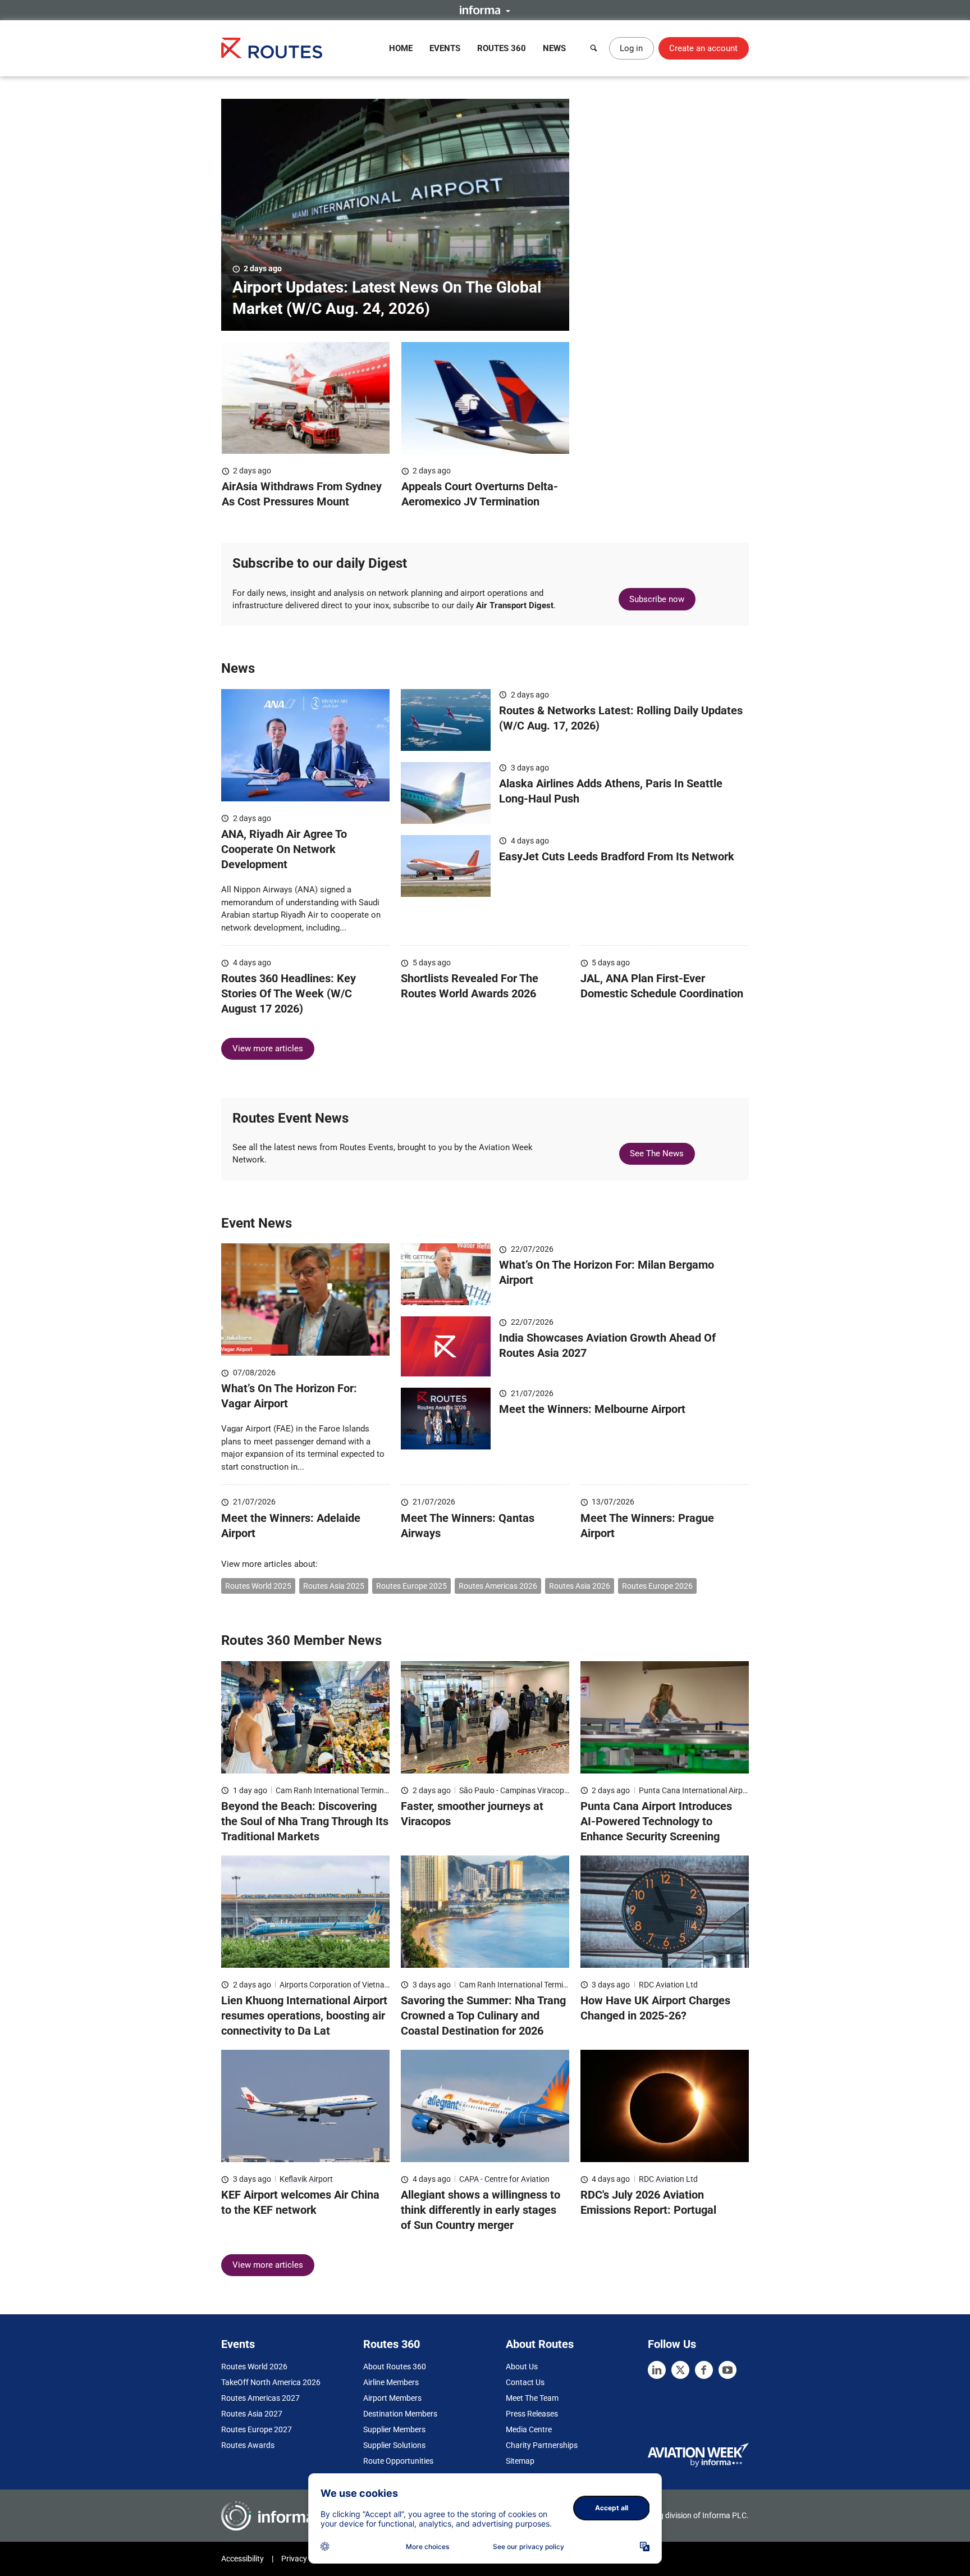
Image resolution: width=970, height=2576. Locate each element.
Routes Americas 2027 (260, 2398)
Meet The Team (532, 2398)
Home (401, 48)
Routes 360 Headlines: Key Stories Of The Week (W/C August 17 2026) (289, 993)
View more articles (268, 1048)
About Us (522, 2367)
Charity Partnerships (542, 2445)
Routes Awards (248, 2445)
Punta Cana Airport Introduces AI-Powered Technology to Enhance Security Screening (656, 1821)
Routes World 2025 (258, 1586)
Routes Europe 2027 (257, 2429)
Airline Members (391, 2382)
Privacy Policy (305, 2559)
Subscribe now (657, 599)
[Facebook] (704, 2370)
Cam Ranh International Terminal (333, 1790)
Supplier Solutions (394, 2445)
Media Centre (529, 2429)
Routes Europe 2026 (657, 1586)
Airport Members (392, 2398)
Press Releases (532, 2414)
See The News (657, 1153)
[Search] (594, 48)
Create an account (703, 48)
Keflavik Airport (306, 2179)
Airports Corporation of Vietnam (335, 1985)
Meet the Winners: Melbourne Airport (592, 1409)
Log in (631, 48)
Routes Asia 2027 (252, 2414)
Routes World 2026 (254, 2367)
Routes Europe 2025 (411, 1586)
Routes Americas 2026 (498, 1586)
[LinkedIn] (657, 2370)
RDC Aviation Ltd (668, 1985)
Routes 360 (502, 48)
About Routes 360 (395, 2367)
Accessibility (242, 2559)
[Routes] (272, 48)
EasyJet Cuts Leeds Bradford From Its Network (617, 856)
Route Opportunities (398, 2461)
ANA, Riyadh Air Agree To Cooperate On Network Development (284, 849)
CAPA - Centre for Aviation (504, 2179)
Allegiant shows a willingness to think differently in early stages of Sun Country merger (481, 2210)
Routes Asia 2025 (334, 1586)
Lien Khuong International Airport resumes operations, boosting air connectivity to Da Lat (304, 2016)
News (554, 48)
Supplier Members (394, 2429)
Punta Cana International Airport (696, 1790)
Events (445, 48)
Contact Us (525, 2382)
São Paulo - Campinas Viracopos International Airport (552, 1790)
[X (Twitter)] (680, 2370)
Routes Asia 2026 (580, 1586)
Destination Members (400, 2414)
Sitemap (520, 2461)
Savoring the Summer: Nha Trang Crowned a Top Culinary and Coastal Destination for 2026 (483, 2016)
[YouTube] (727, 2370)
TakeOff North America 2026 (271, 2382)
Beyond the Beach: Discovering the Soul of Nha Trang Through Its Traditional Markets (305, 1821)
